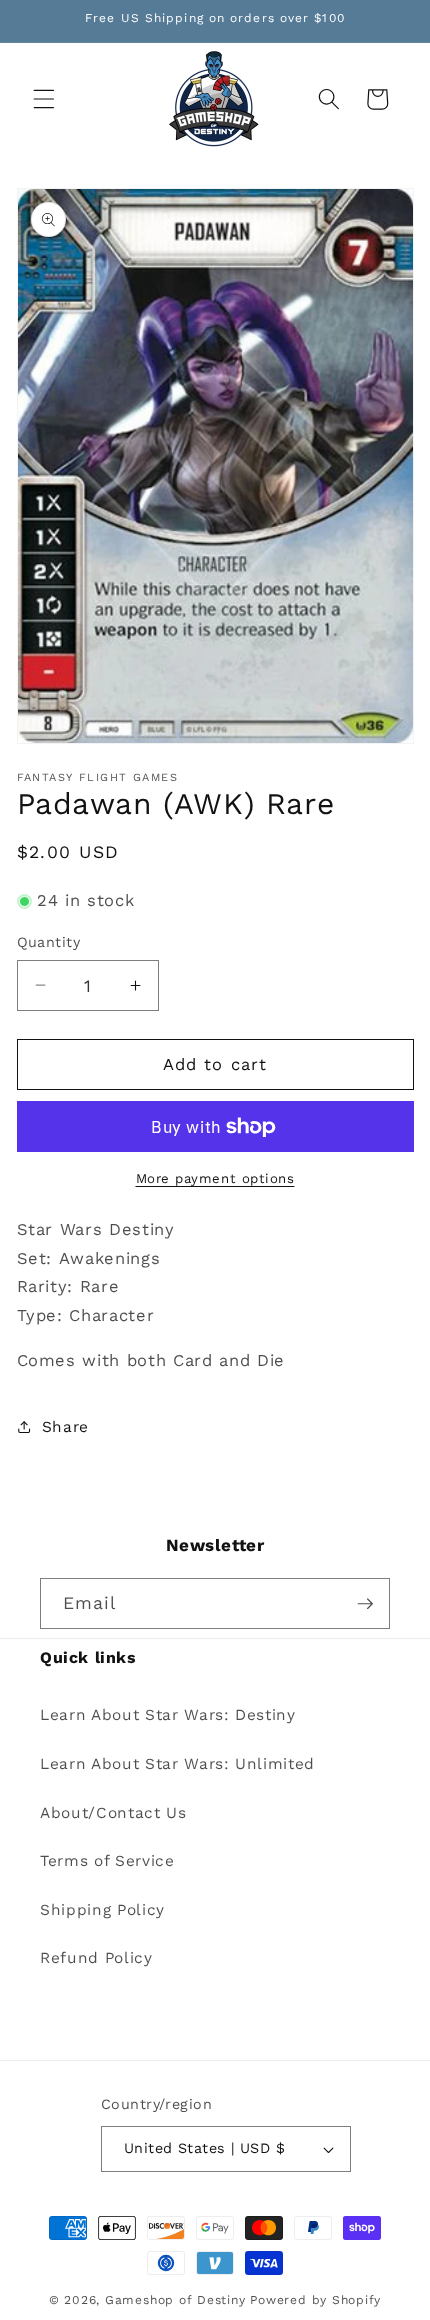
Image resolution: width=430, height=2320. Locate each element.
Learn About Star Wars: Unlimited (177, 1764)
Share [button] (65, 1427)
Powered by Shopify (315, 2300)
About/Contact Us (113, 1813)
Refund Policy (96, 1958)
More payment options (215, 1178)
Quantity (49, 942)
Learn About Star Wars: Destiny (168, 1715)
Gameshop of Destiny (175, 2300)
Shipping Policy (102, 1910)
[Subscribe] (365, 1604)
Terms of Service (107, 1861)
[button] (44, 99)
